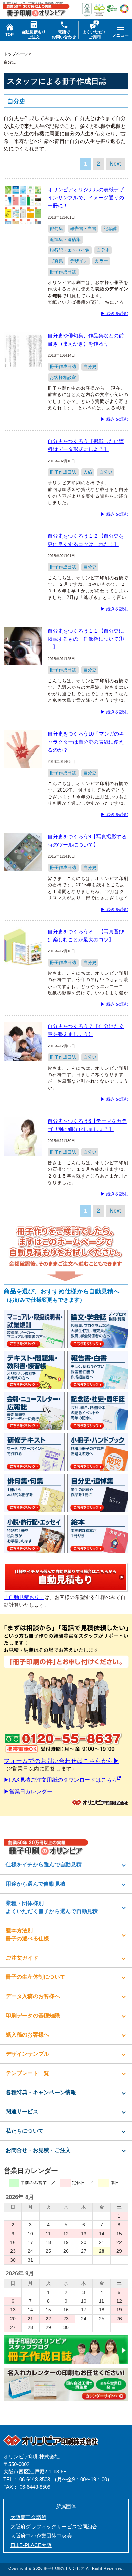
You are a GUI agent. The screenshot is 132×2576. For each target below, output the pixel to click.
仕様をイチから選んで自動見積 (44, 1865)
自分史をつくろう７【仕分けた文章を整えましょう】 (86, 1030)
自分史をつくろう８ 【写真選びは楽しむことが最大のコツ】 (86, 935)
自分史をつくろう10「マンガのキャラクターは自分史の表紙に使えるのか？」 (86, 742)
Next (115, 164)
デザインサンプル (27, 2054)
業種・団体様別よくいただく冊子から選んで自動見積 (52, 1907)
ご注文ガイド (22, 1958)
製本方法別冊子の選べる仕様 (27, 1934)
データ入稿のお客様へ (33, 1996)
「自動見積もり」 (24, 1597)
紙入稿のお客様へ (27, 2035)
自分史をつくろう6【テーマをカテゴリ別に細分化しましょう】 (87, 1125)
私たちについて (25, 2131)
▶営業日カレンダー (28, 1791)
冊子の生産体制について (36, 1977)
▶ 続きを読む (114, 314)
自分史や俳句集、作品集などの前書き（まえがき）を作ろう (86, 340)
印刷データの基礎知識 (33, 2015)
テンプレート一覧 (27, 2073)
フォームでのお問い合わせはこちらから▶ (62, 1761)
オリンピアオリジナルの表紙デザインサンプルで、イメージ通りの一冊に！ (86, 198)
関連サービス (22, 2112)
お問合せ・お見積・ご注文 (38, 2150)
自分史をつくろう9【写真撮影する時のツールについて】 (87, 841)
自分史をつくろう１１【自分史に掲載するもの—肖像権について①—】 (86, 639)
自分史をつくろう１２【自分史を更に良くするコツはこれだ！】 (86, 540)
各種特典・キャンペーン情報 (41, 2092)
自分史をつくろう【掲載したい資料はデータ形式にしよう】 (86, 445)
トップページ (16, 54)
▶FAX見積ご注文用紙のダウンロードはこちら (60, 1780)
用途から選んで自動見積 (36, 1884)
